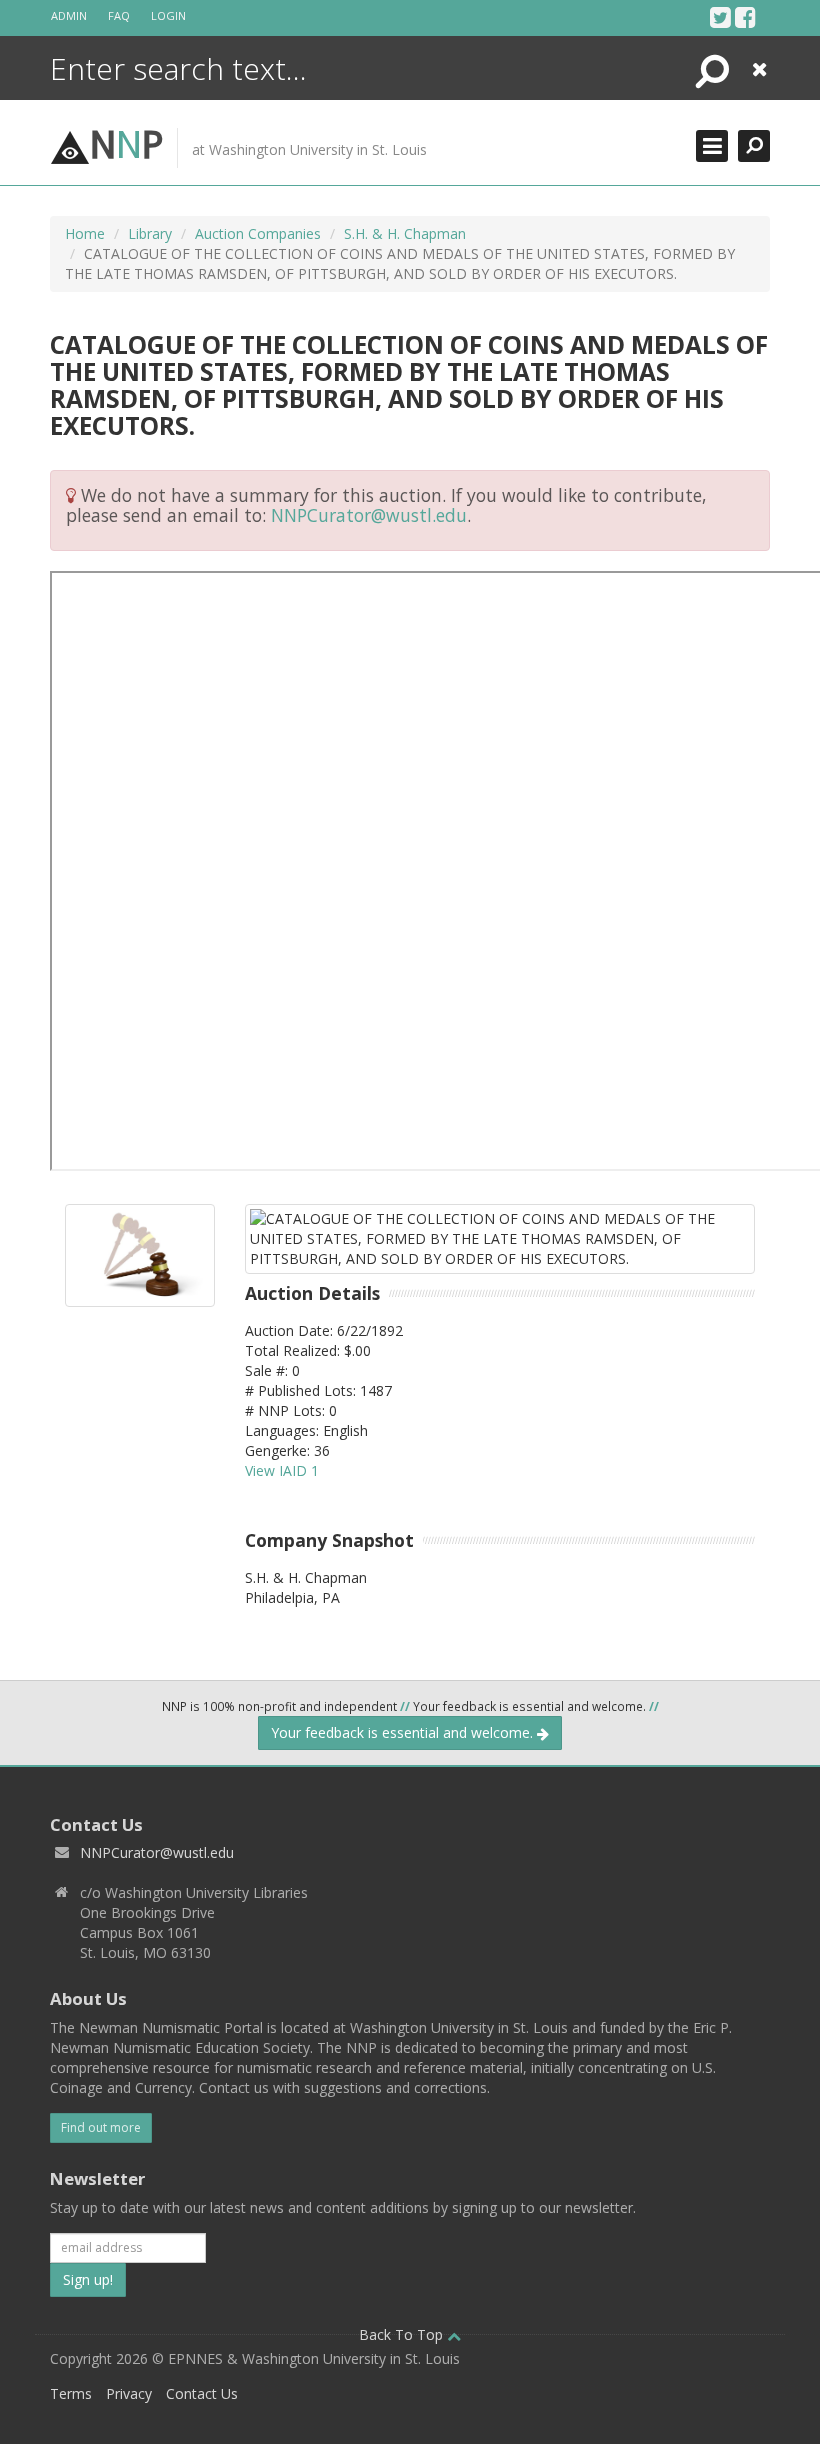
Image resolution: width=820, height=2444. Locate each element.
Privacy (129, 2393)
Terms (71, 2393)
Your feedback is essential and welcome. (404, 1732)
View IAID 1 (282, 1470)
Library (150, 233)
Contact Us (202, 2393)
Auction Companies (258, 233)
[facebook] (745, 17)
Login (168, 15)
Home (85, 233)
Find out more (101, 2127)
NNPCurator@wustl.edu (369, 515)
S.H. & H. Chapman (405, 233)
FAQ (119, 15)
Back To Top (403, 2334)
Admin (69, 15)
